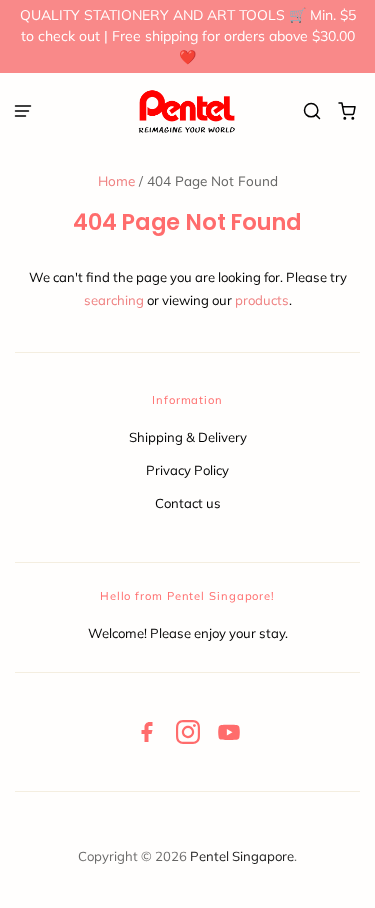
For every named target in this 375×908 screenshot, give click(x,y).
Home (116, 180)
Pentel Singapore (242, 856)
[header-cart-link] (347, 111)
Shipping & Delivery (188, 437)
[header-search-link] (312, 111)
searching (114, 300)
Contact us (188, 503)
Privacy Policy (187, 470)
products (262, 300)
